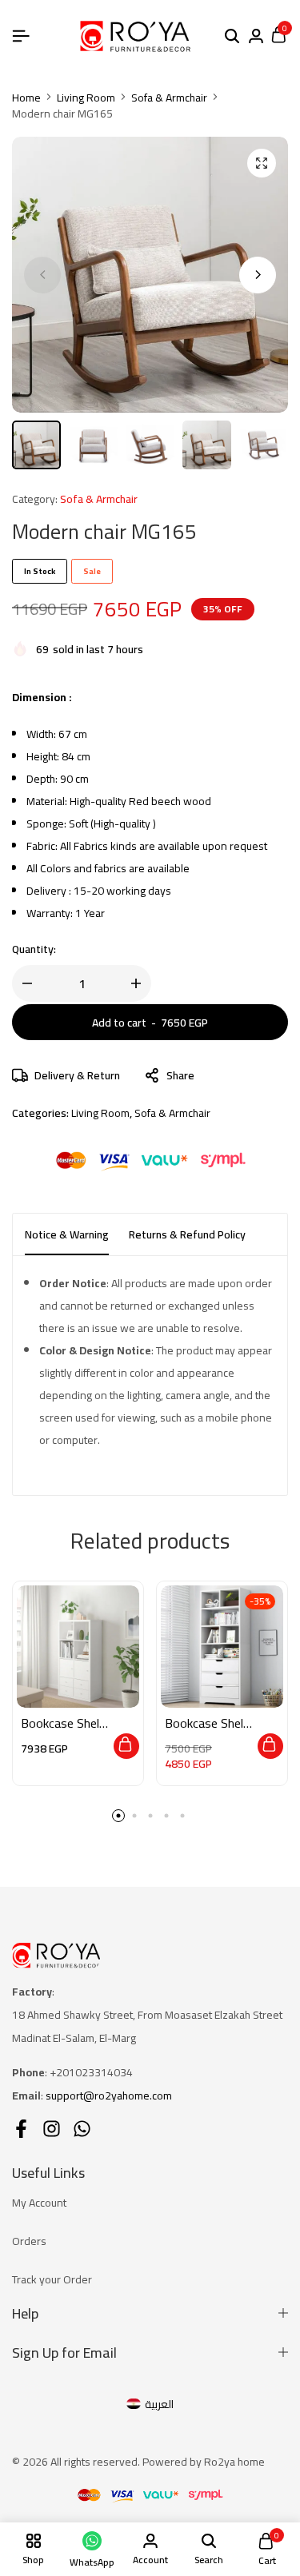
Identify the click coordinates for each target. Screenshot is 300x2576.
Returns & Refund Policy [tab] (187, 1234)
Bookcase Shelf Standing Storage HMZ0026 (207, 1723)
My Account (39, 2203)
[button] (258, 275)
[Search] (232, 37)
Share (180, 1075)
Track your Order (52, 2279)
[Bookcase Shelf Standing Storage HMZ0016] (78, 1647)
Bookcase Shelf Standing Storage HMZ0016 (63, 1723)
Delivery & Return (77, 1075)
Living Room (86, 98)
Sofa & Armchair (169, 98)
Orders (29, 2241)
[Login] (256, 37)
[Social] (21, 2129)
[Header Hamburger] (21, 36)
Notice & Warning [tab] (67, 1234)
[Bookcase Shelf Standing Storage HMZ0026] (222, 1647)
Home (26, 98)
